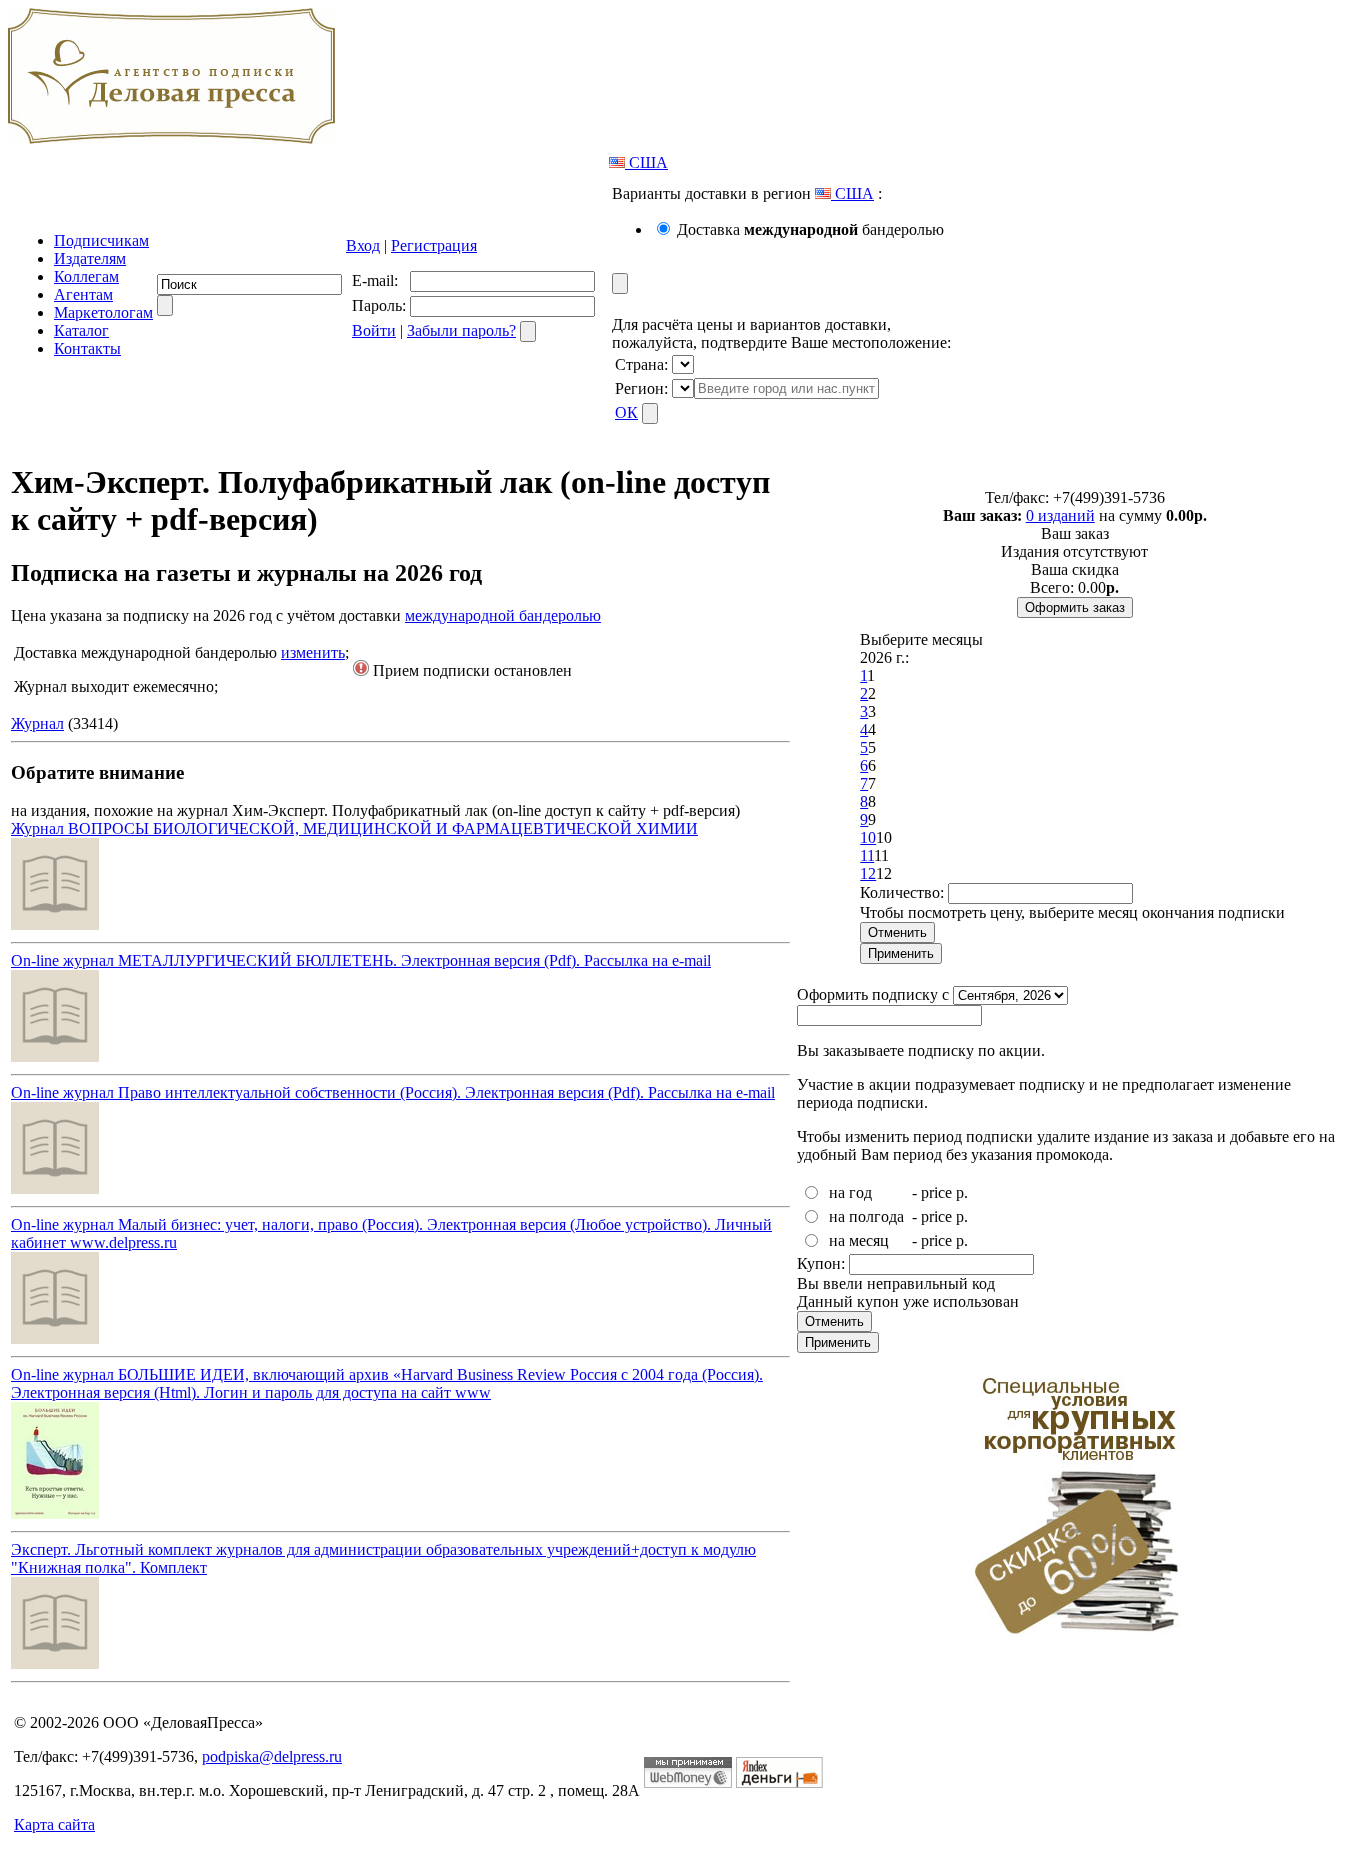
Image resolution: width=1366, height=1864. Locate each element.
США (646, 162)
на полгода (866, 1216)
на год (850, 1192)
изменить (313, 652)
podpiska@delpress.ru (272, 1756)
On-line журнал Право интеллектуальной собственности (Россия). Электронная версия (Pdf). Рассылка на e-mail (393, 1092)
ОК (626, 412)
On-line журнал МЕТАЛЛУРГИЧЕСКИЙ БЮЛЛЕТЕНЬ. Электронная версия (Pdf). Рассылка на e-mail (361, 960)
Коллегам (86, 276)
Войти (374, 330)
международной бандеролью (503, 615)
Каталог (81, 330)
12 (868, 873)
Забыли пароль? (461, 330)
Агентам (83, 294)
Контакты (87, 348)
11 (867, 855)
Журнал (37, 723)
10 (868, 837)
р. (962, 1192)
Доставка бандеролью (810, 229)
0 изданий (1060, 515)
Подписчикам (101, 240)
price (936, 1192)
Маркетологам (103, 312)
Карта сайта (54, 1824)
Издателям (90, 258)
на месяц (859, 1240)
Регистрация (434, 245)
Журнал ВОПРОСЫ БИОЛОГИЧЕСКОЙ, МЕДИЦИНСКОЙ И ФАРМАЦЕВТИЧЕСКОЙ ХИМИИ (354, 828)
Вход (363, 245)
